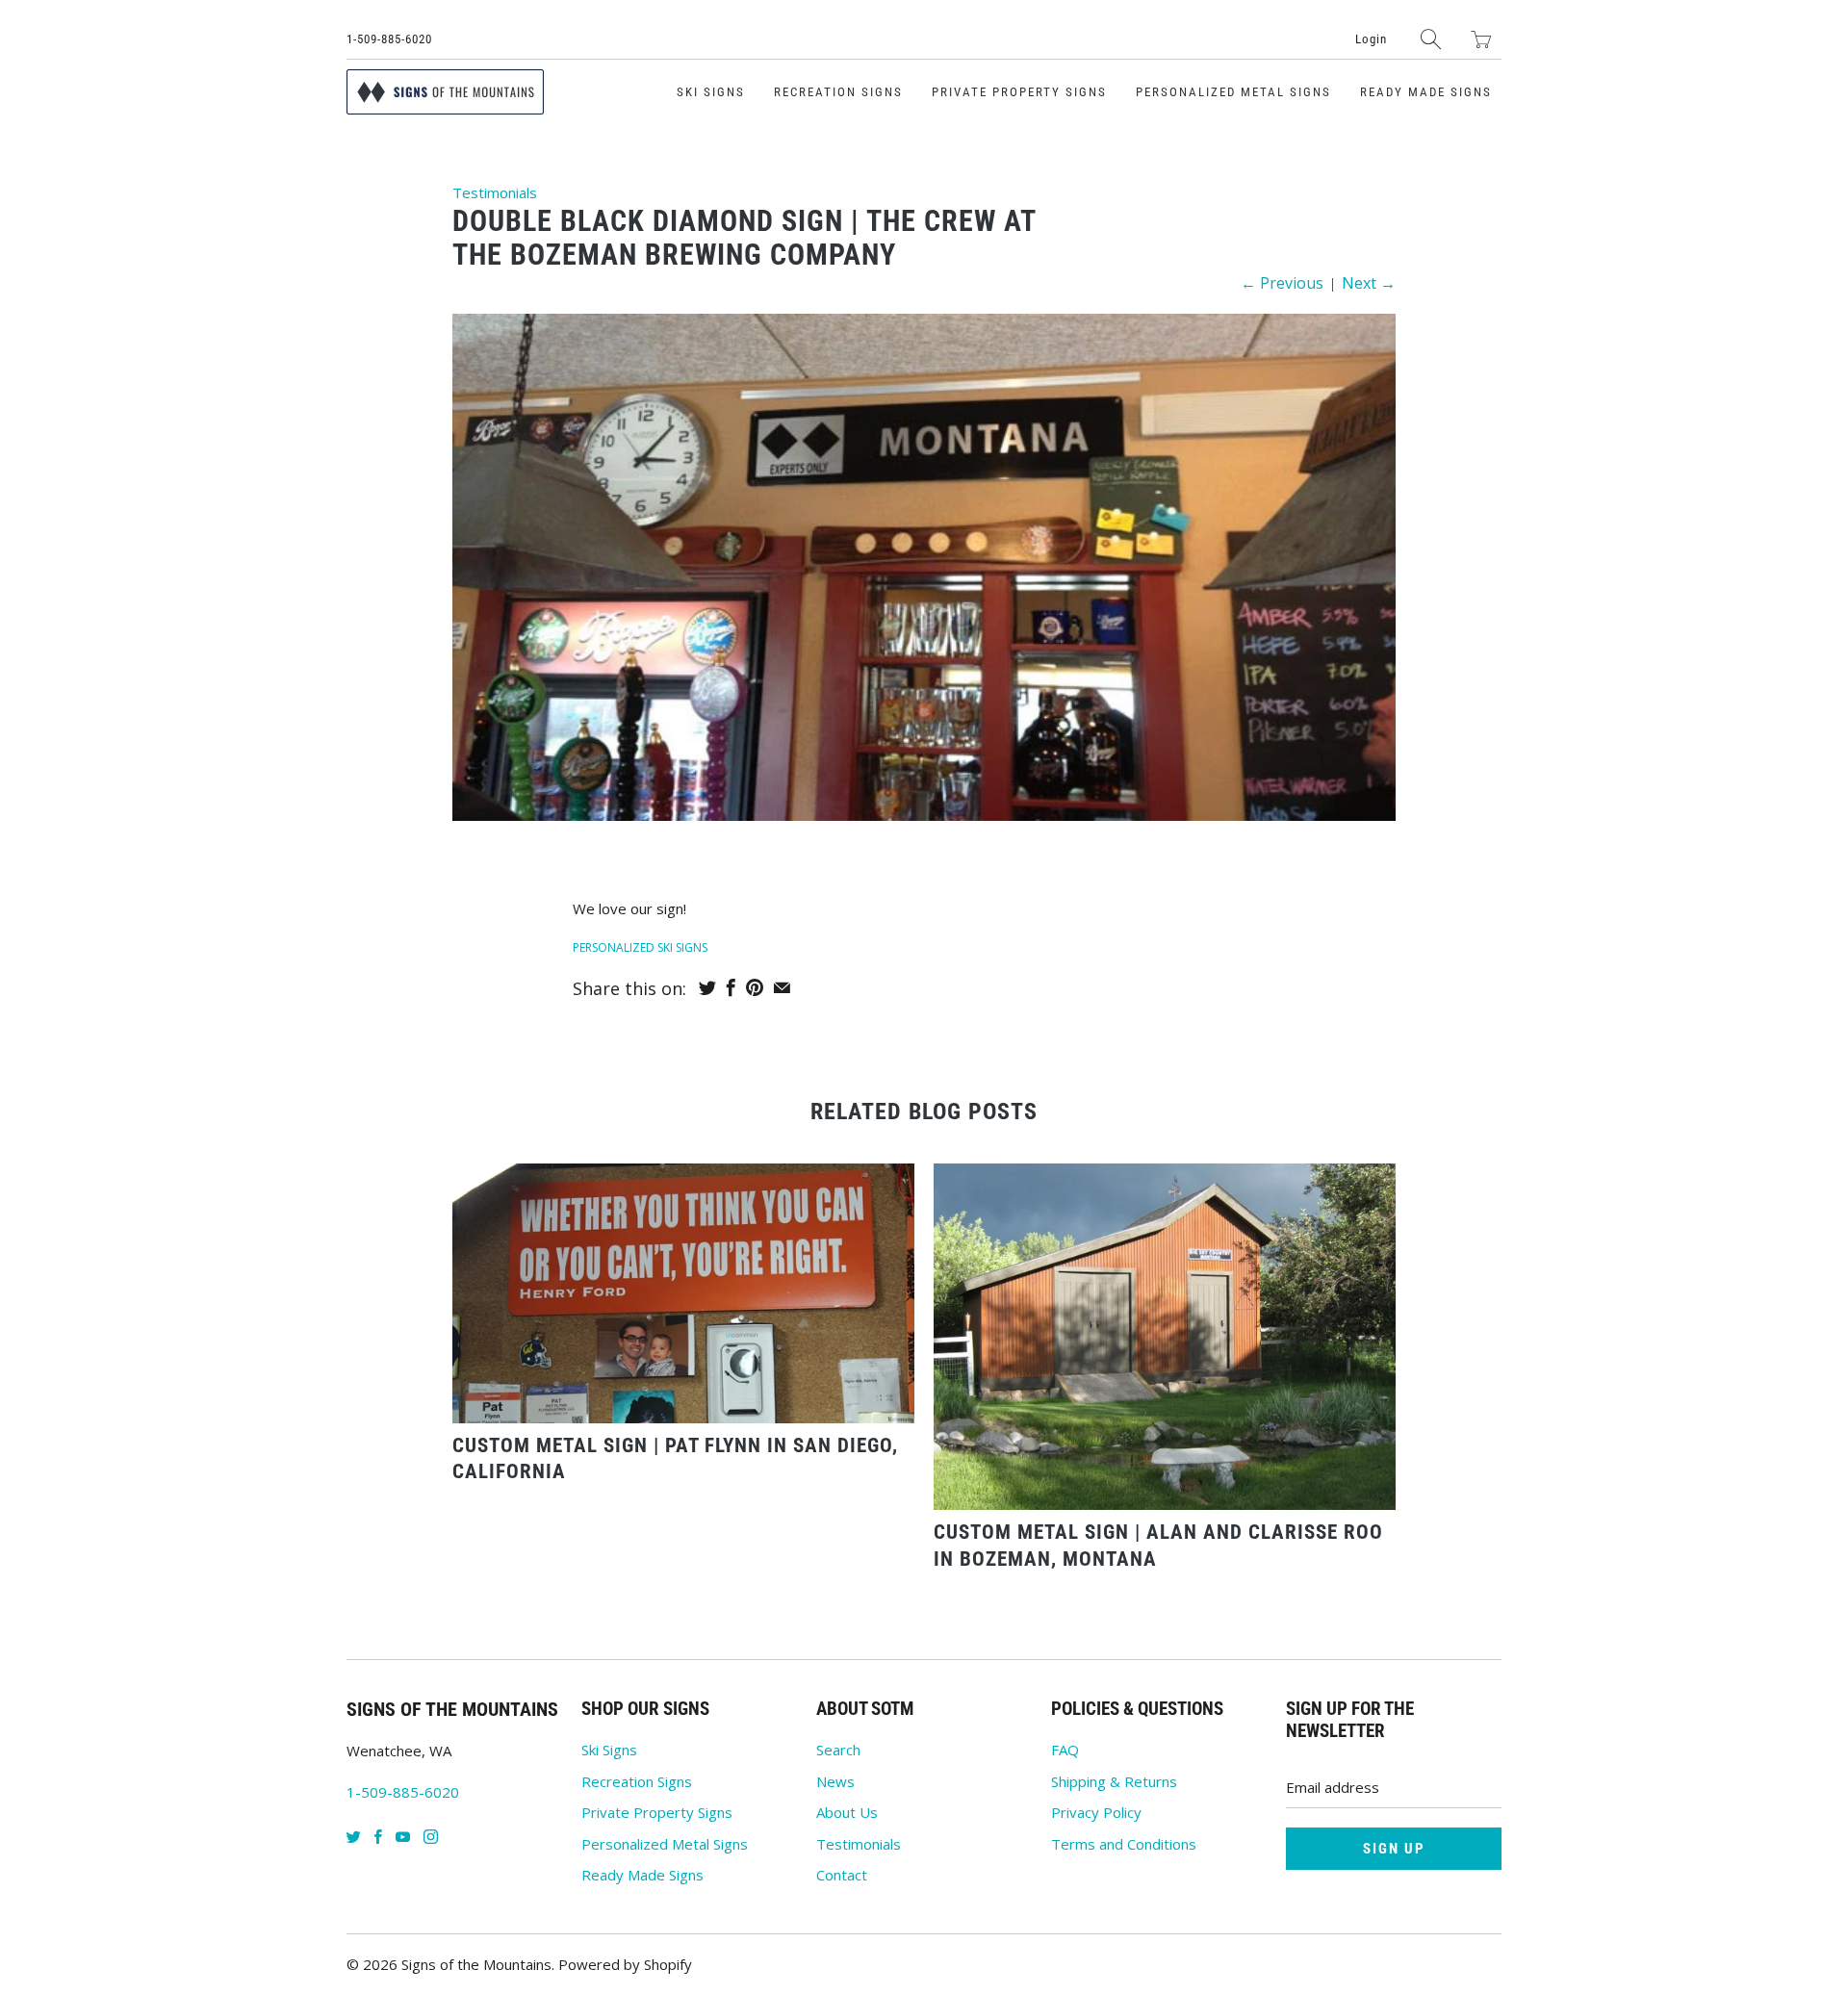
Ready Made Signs (1426, 92)
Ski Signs (711, 92)
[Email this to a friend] (782, 987)
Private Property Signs (1019, 92)
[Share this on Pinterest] (755, 987)
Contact (842, 1875)
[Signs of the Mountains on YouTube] (403, 1837)
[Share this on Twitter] (707, 987)
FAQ (1065, 1750)
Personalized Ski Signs (640, 947)
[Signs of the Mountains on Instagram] (431, 1837)
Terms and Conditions (1124, 1844)
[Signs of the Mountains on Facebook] (378, 1837)
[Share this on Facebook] (731, 987)
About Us (847, 1812)
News (835, 1781)
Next (1369, 283)
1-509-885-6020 (389, 39)
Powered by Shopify (625, 1964)
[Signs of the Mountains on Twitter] (354, 1837)
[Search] (1431, 39)
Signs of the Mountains (476, 1964)
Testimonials (495, 192)
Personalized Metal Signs (1233, 92)
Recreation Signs (838, 92)
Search (838, 1750)
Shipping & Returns (1114, 1781)
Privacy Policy (1096, 1812)
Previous (1282, 283)
